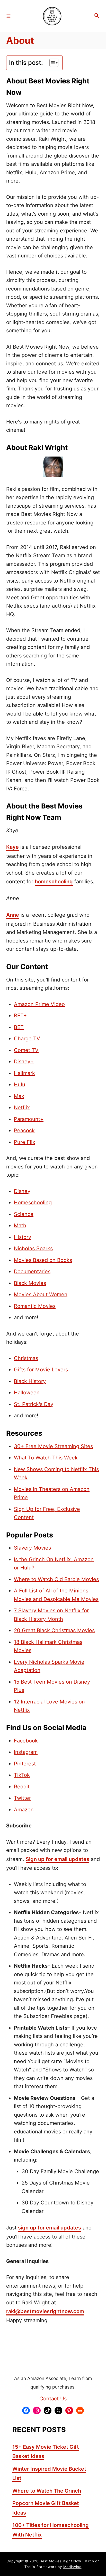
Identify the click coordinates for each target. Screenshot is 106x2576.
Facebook (26, 1741)
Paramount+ (29, 1119)
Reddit (22, 1787)
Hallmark (24, 1073)
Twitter (22, 1798)
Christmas (26, 1358)
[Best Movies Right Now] (52, 16)
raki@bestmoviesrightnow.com (45, 2311)
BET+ (20, 1016)
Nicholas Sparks (33, 1248)
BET (19, 1027)
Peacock (24, 1130)
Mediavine (72, 2567)
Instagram (26, 1752)
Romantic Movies (35, 1306)
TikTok (22, 1775)
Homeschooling (33, 1203)
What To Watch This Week (46, 1458)
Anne (13, 915)
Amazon (24, 1810)
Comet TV (26, 1050)
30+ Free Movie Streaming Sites (53, 1446)
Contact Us (53, 2399)
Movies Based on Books (43, 1260)
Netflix (22, 1108)
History (23, 1237)
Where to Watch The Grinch (47, 2491)
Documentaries (32, 1271)
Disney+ (24, 1062)
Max (19, 1096)
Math (20, 1226)
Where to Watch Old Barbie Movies (56, 1579)
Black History (30, 1381)
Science (24, 1214)
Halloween (27, 1393)
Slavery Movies (32, 1548)
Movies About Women (41, 1294)
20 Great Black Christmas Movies (54, 1630)
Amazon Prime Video (39, 1004)
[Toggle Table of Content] (51, 63)
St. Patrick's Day (34, 1404)
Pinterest (25, 1764)
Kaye (12, 847)
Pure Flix (25, 1142)
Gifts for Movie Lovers (41, 1370)
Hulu (20, 1085)
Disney (22, 1191)
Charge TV (27, 1039)
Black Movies (30, 1283)
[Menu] (8, 16)
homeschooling (54, 882)
